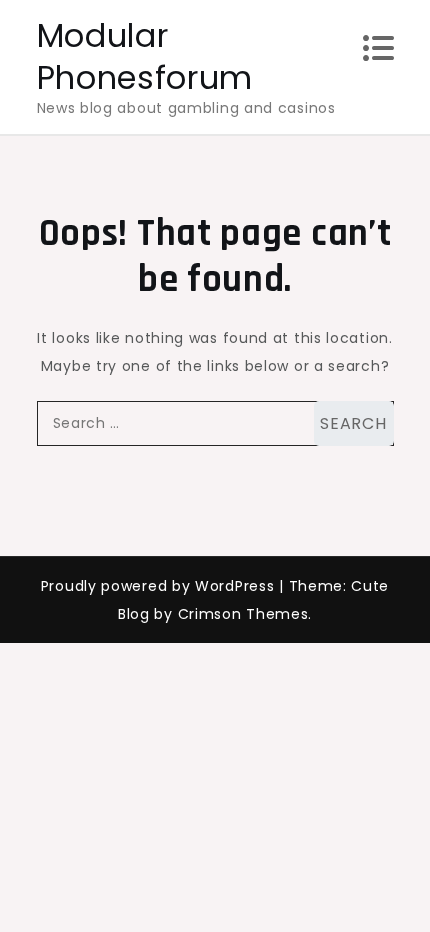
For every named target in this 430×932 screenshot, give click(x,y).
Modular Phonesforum (145, 56)
